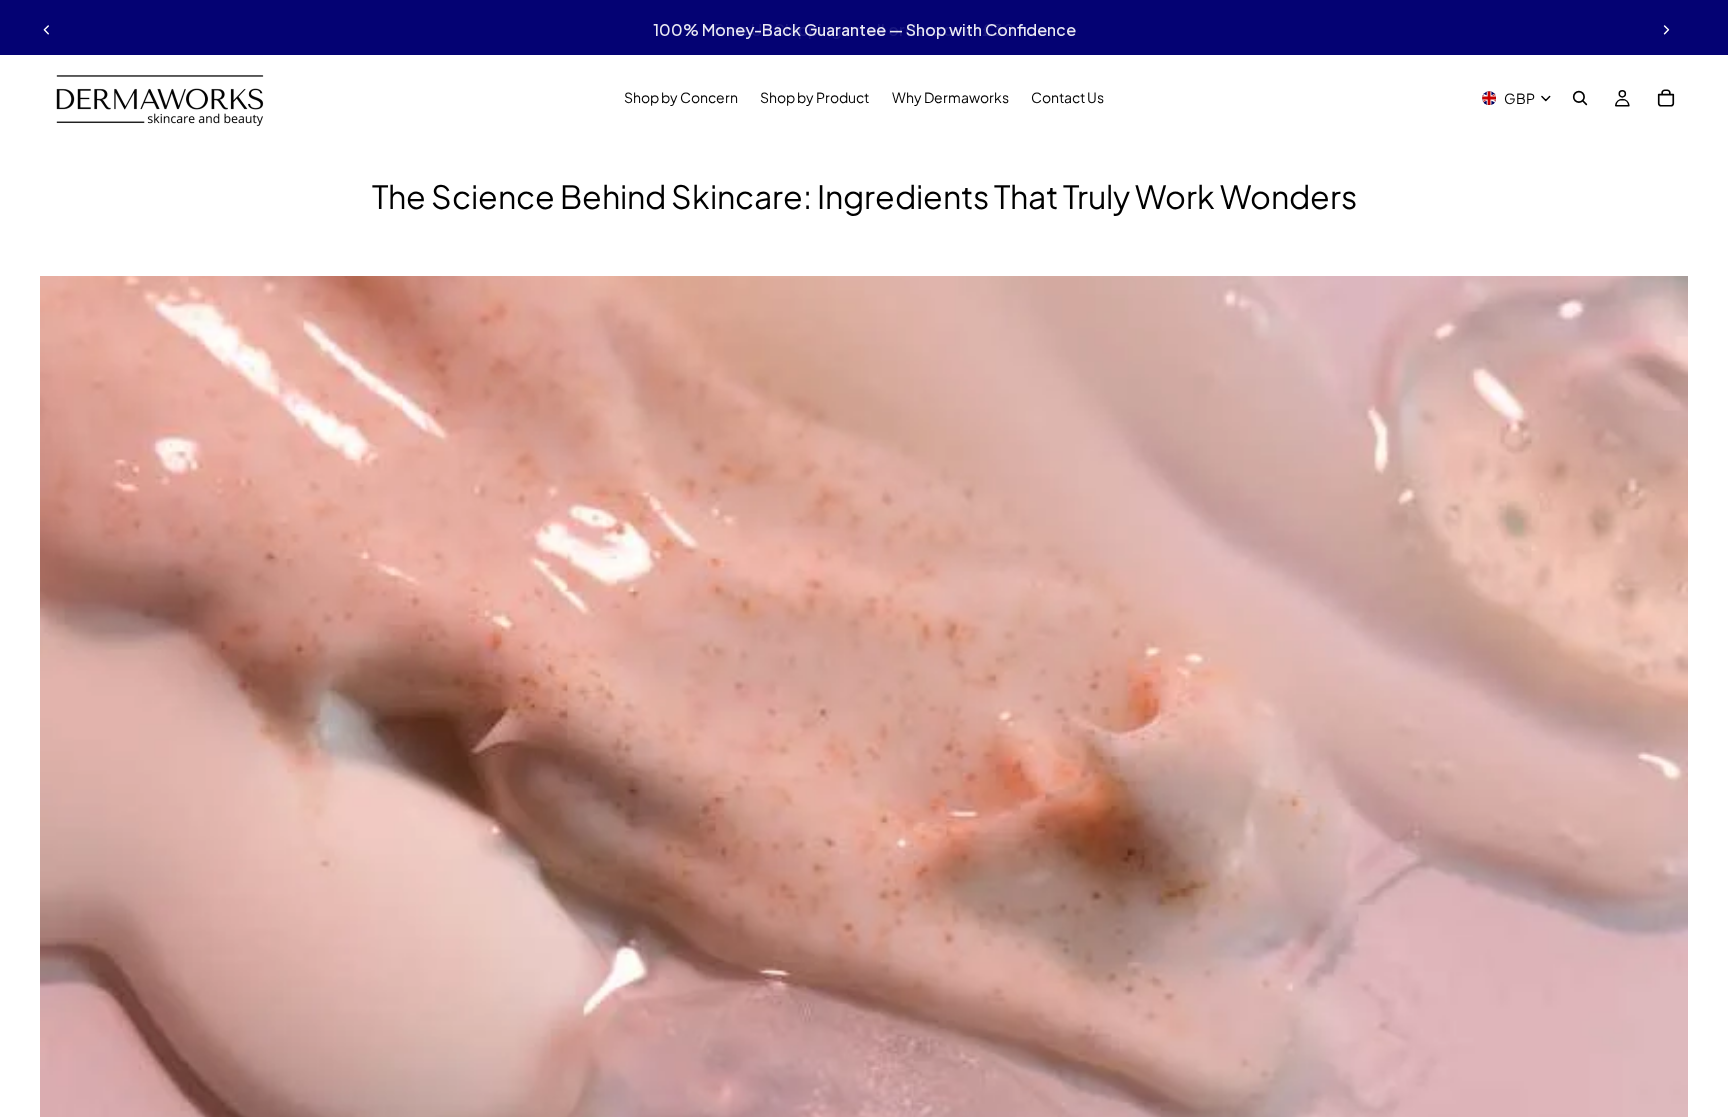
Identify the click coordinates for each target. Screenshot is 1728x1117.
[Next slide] (1666, 30)
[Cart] (1666, 98)
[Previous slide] (47, 30)
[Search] (1580, 98)
